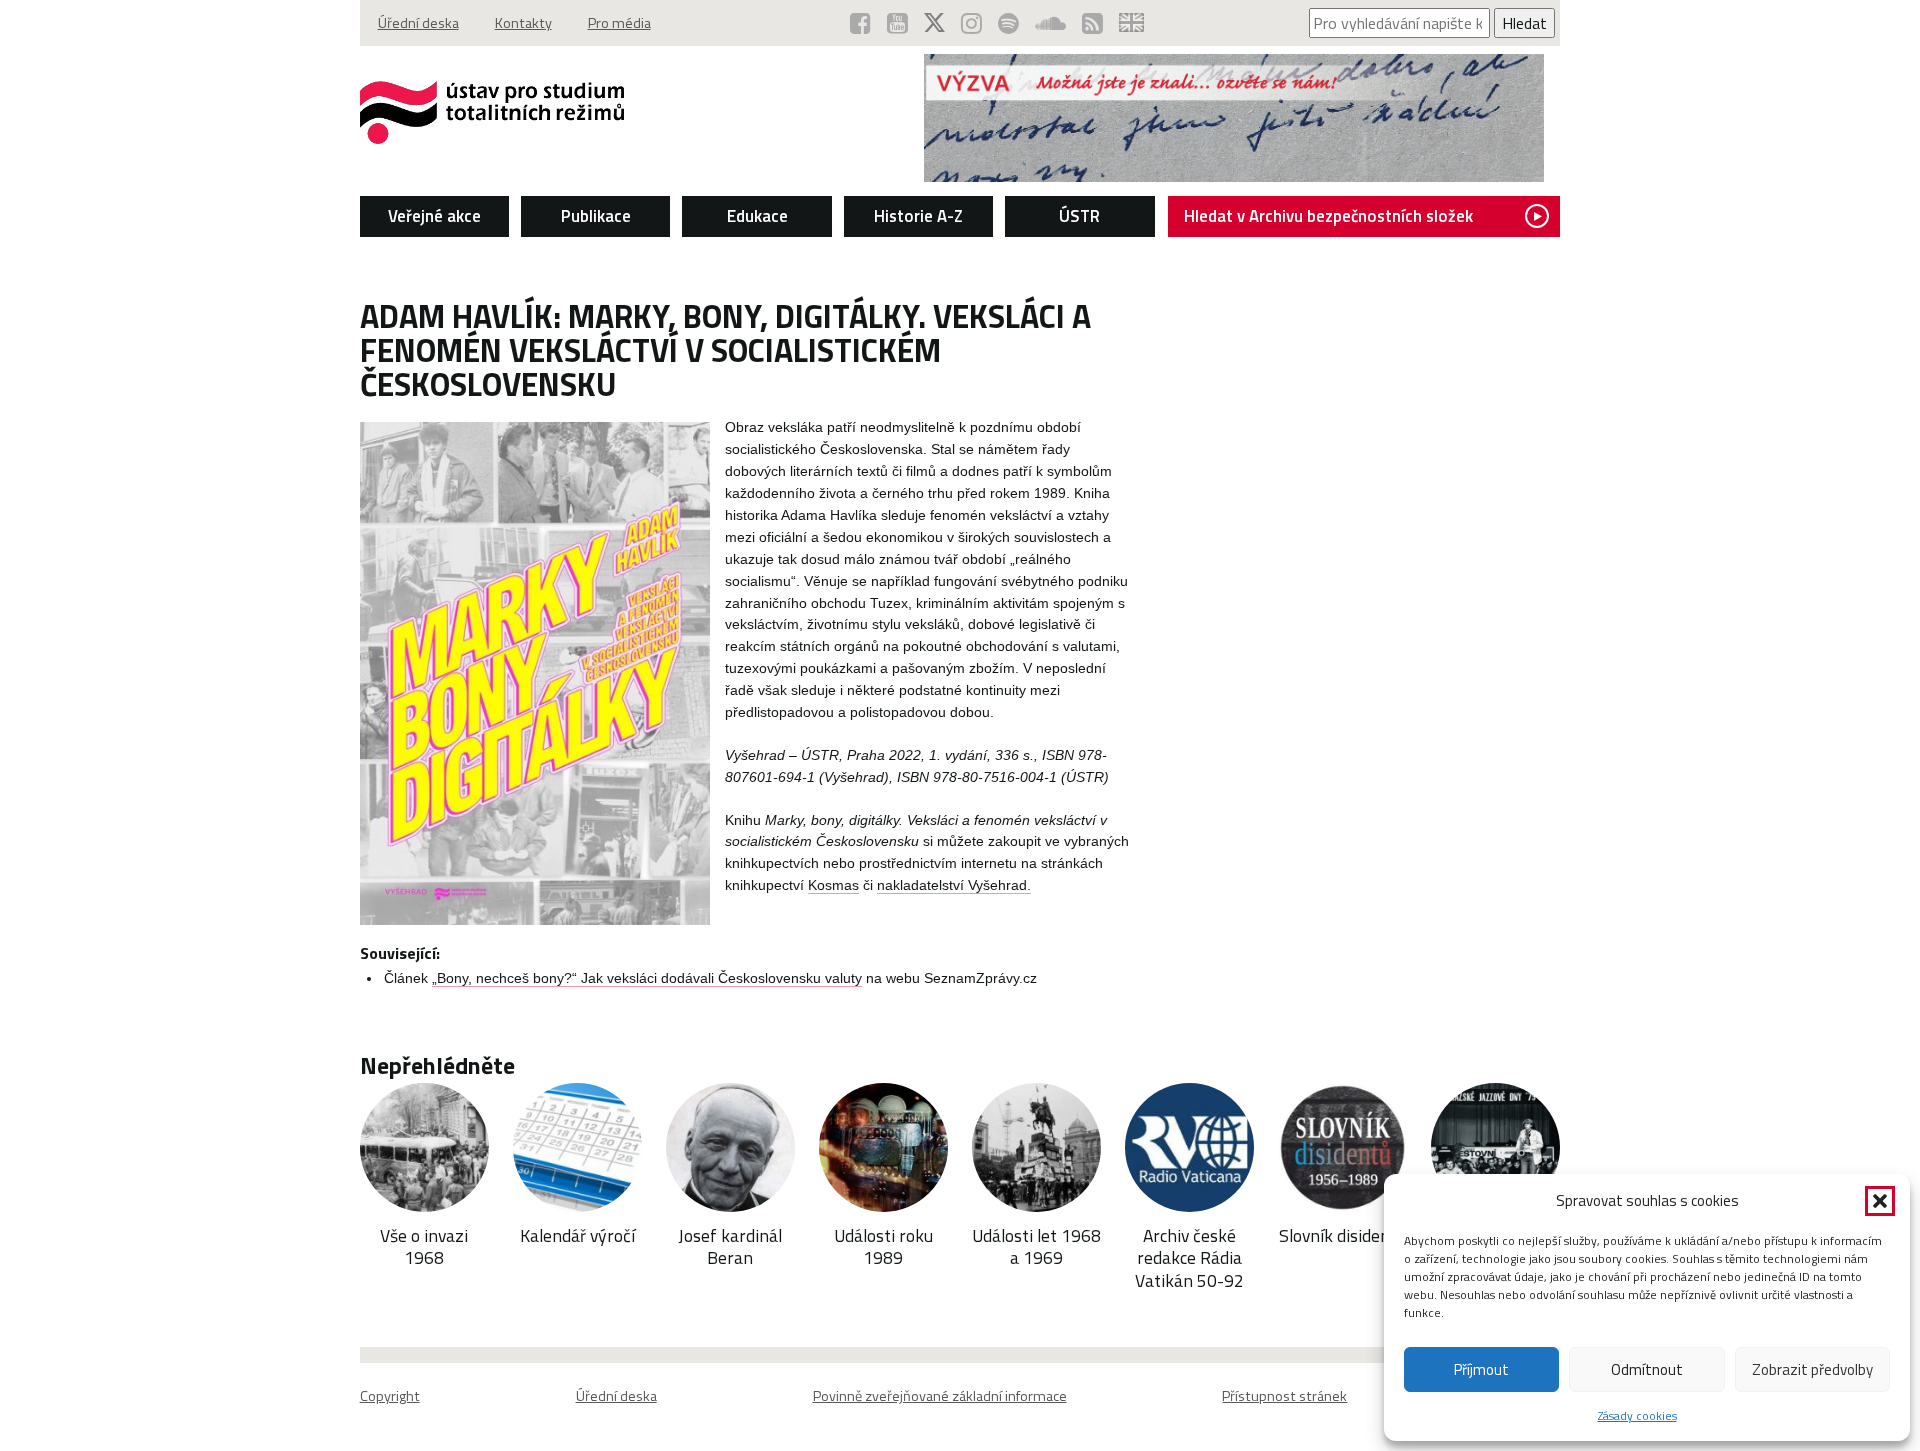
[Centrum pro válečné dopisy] (1234, 176)
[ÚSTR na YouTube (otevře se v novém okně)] (897, 23)
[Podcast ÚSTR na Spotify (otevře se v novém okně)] (1008, 23)
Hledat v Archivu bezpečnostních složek (1328, 216)
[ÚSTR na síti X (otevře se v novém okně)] (934, 23)
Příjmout (1481, 1369)
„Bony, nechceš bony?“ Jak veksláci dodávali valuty (647, 978)
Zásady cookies (1637, 1415)
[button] (1880, 1201)
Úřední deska (418, 23)
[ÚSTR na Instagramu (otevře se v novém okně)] (971, 23)
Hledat (1524, 23)
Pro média (619, 23)
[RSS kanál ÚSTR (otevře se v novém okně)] (1092, 23)
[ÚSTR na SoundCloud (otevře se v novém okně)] (1050, 23)
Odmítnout (1647, 1369)
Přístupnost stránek (1284, 1396)
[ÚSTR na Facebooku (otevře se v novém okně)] (860, 23)
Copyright (390, 1396)
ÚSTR (1079, 216)
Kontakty (523, 23)
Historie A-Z (918, 216)
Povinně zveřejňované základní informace (940, 1396)
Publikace (596, 216)
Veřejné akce (434, 216)
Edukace (757, 216)
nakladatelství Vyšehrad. (954, 885)
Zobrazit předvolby (1812, 1369)
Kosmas (833, 885)
